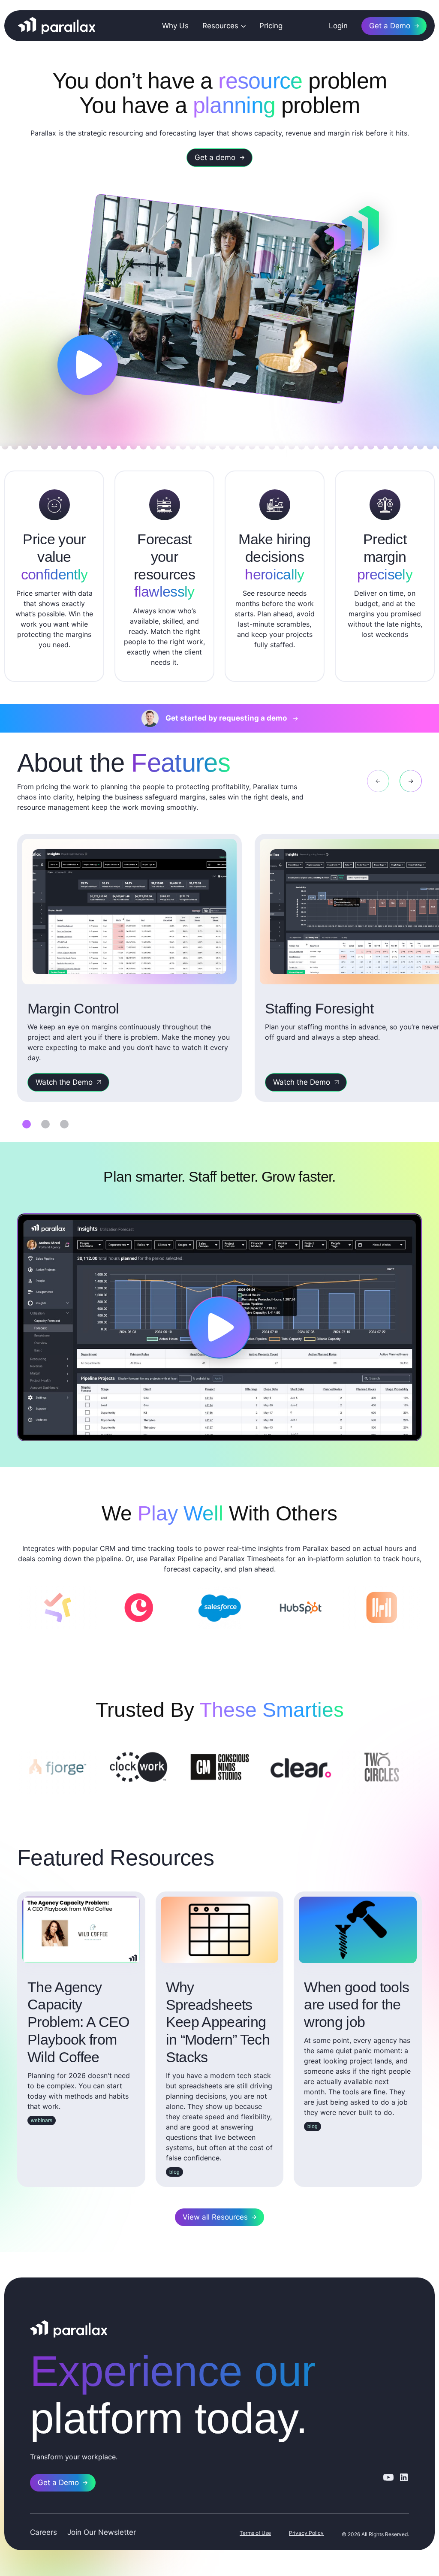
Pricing (271, 26)
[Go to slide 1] (27, 1124)
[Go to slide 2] (45, 1124)
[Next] (411, 781)
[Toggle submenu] (242, 26)
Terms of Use (255, 2533)
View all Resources (215, 2217)
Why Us (175, 26)
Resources (220, 26)
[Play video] (88, 365)
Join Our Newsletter (102, 2532)
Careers (44, 2532)
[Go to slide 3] (64, 1124)
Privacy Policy (306, 2533)
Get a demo (215, 157)
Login (338, 26)
